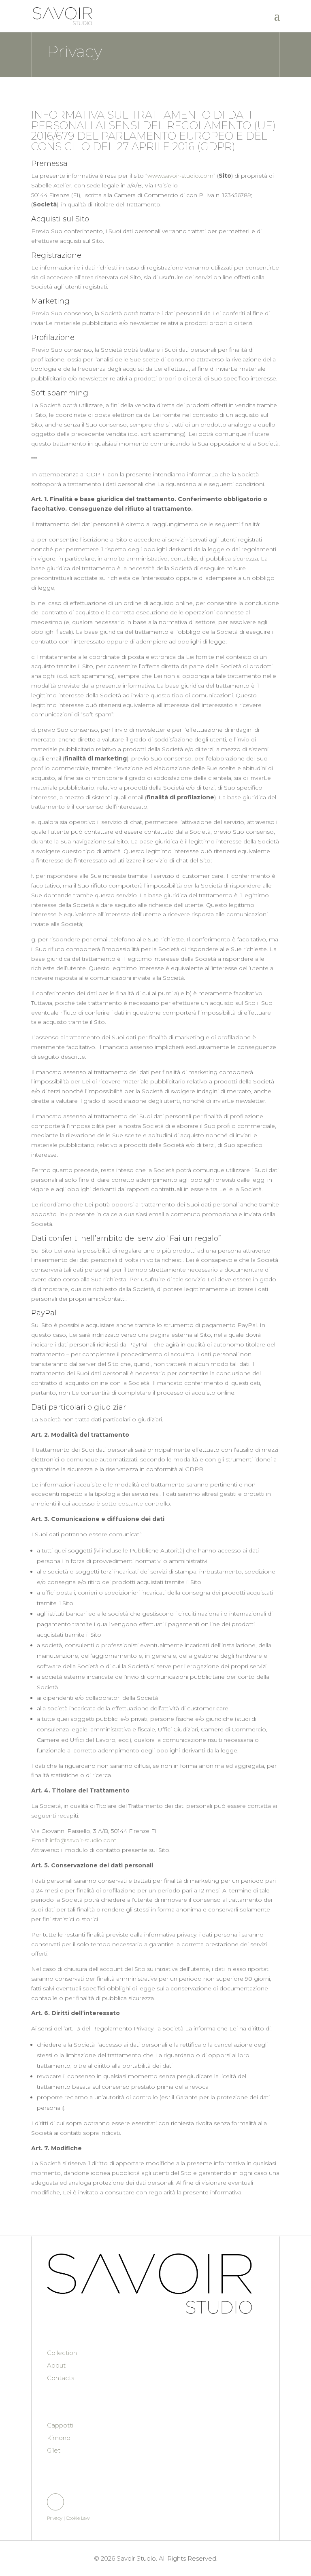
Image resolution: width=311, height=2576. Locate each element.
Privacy (55, 2518)
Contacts (61, 2378)
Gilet (54, 2450)
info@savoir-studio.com (83, 1840)
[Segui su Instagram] (55, 2502)
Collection (62, 2353)
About (56, 2365)
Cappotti (60, 2425)
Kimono (59, 2438)
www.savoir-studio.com (180, 176)
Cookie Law (78, 2518)
